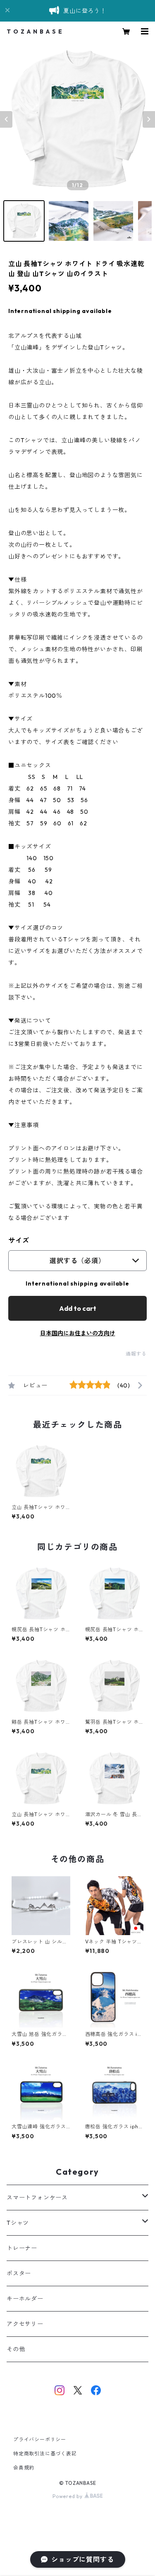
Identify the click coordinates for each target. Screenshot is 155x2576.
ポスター (19, 2273)
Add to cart (78, 1308)
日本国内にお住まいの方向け (78, 1333)
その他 (16, 2349)
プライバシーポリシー (40, 2439)
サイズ (19, 1240)
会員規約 (24, 2468)
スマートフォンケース (37, 2198)
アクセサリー (25, 2324)
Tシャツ (18, 2223)
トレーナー (22, 2248)
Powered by (68, 2496)
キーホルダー (25, 2299)
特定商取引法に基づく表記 (45, 2454)
